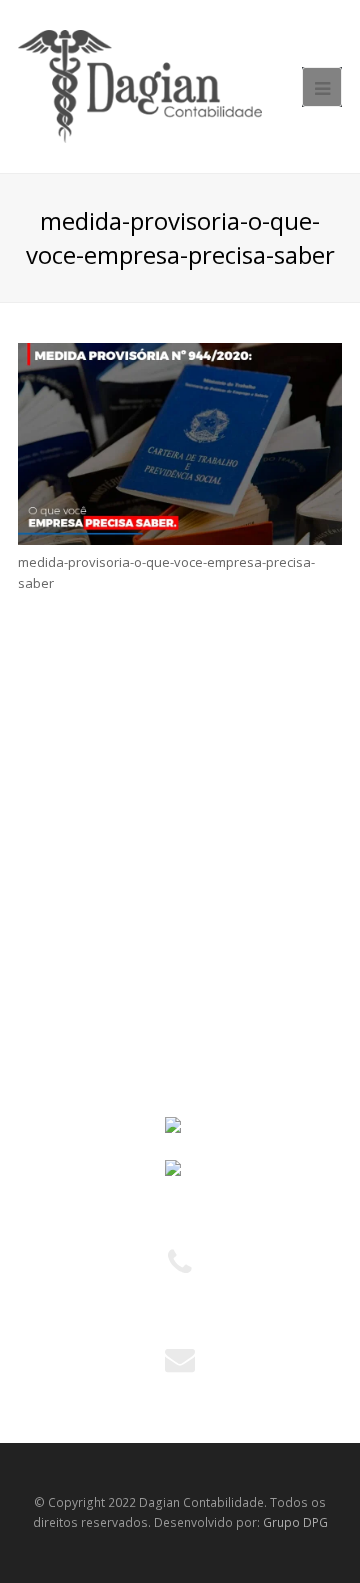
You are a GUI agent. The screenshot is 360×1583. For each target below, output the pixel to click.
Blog (41, 819)
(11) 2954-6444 (180, 1311)
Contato (52, 855)
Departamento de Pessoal (108, 1010)
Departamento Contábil (99, 937)
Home (46, 709)
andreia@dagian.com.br (180, 1386)
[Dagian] (140, 85)
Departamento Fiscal (91, 973)
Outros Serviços (77, 1046)
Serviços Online (76, 782)
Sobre (47, 746)
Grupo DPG (295, 1522)
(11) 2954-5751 (180, 1290)
